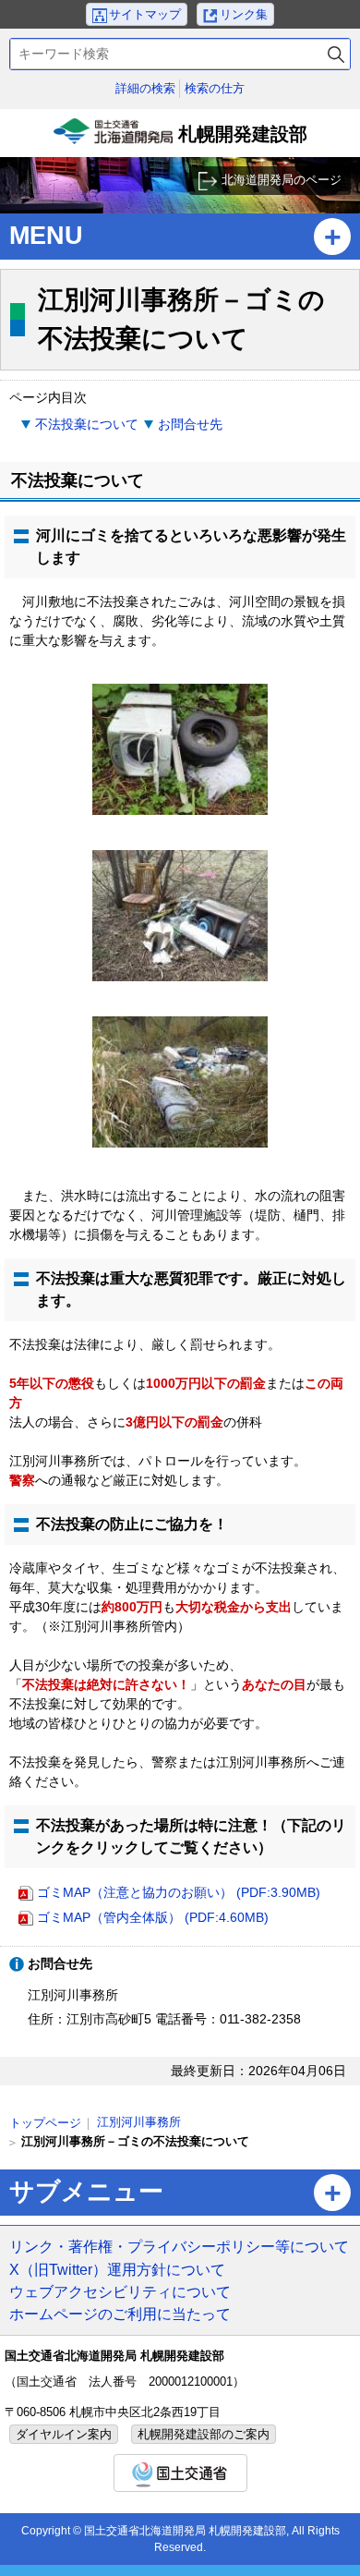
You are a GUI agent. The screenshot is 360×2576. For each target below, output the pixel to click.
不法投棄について (87, 424)
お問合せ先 (190, 424)
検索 (336, 54)
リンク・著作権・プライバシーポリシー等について (179, 2246)
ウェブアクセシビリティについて (120, 2291)
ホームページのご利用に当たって (120, 2314)
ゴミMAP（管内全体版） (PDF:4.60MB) (153, 1917)
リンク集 (244, 14)
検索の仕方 (215, 88)
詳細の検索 (145, 88)
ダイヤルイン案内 (64, 2434)
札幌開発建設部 (182, 140)
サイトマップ (145, 14)
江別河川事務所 (139, 2122)
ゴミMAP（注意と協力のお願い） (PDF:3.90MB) (179, 1892)
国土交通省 (180, 2473)
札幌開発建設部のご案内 (204, 2434)
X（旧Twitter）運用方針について (117, 2269)
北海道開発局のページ (282, 180)
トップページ (45, 2123)
